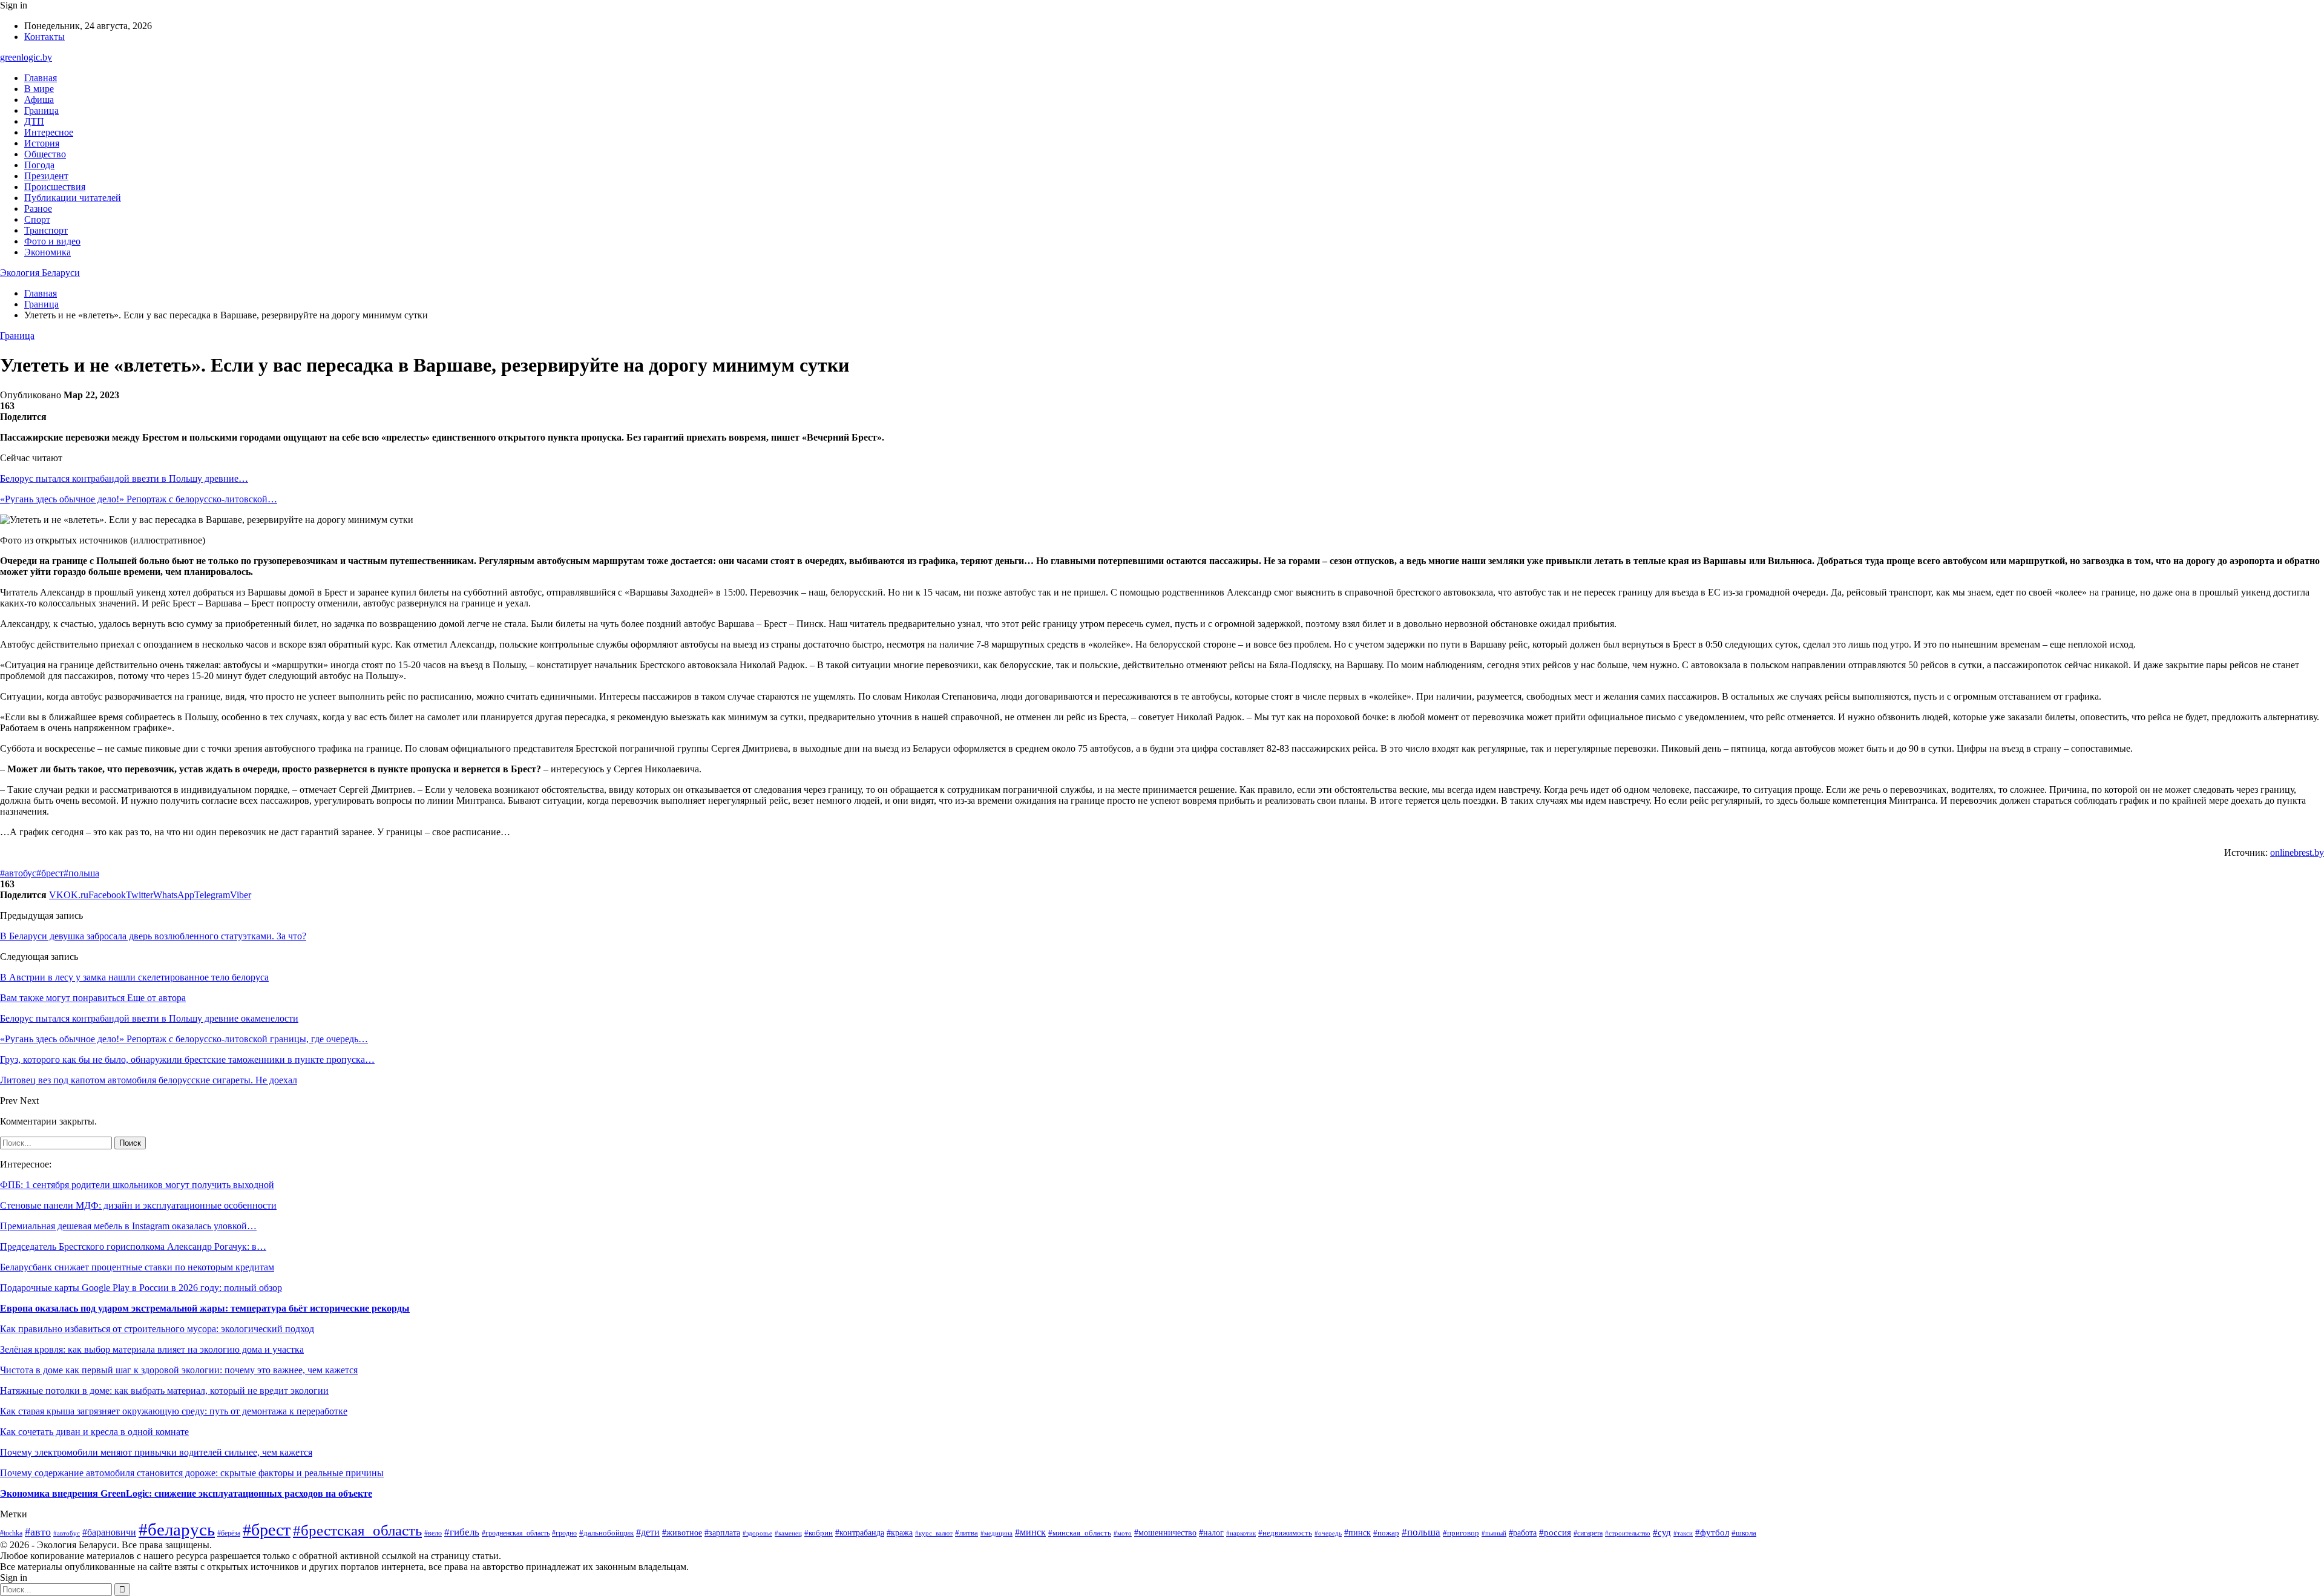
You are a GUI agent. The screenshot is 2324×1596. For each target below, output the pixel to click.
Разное (38, 209)
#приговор (1461, 1533)
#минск (1030, 1532)
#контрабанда (860, 1532)
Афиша (39, 100)
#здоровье (757, 1533)
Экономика (48, 252)
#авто (38, 1532)
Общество (45, 154)
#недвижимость (1285, 1533)
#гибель (462, 1532)
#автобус (18, 873)
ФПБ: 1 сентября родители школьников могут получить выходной (137, 1185)
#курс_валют (934, 1533)
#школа (1744, 1533)
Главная (41, 78)
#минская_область (1080, 1533)
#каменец (788, 1533)
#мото (1123, 1533)
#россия (1555, 1532)
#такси (1683, 1533)
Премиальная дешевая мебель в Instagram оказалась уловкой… (128, 1226)
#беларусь (177, 1529)
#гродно (564, 1533)
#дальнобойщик (606, 1533)
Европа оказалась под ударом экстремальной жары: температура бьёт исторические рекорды (205, 1308)
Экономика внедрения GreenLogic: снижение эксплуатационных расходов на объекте (186, 1493)
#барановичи (109, 1532)
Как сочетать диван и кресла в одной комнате (94, 1432)
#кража (900, 1532)
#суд (1662, 1532)
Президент (46, 176)
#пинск (1357, 1532)
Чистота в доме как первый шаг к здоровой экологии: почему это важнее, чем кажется (179, 1370)
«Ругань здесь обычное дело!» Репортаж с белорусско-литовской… (139, 499)
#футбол (1712, 1532)
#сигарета (1588, 1533)
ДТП (34, 121)
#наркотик (1241, 1533)
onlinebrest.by (2297, 852)
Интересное (49, 132)
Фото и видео (52, 241)
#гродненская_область (516, 1533)
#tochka (11, 1533)
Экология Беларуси (40, 273)
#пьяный (1494, 1533)
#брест (50, 873)
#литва (967, 1533)
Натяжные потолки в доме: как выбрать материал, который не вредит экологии (164, 1391)
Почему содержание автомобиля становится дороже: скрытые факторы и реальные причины (192, 1473)
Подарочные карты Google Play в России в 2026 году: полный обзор (141, 1288)
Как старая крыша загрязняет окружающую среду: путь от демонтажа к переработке (174, 1411)
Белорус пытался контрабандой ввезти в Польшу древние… (124, 478)
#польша (81, 873)
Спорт (37, 219)
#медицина (996, 1533)
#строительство (1628, 1533)
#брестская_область (357, 1530)
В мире (39, 89)
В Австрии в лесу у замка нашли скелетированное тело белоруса (134, 977)
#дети (648, 1532)
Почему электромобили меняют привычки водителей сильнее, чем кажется (156, 1452)
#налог (1211, 1533)
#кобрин (819, 1533)
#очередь (1328, 1533)
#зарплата (722, 1532)
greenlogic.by (26, 57)
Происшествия (55, 187)
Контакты (44, 37)
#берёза (229, 1533)
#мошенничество (1165, 1533)
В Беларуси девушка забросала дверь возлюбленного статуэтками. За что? (153, 936)
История (42, 143)
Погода (39, 165)
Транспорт (46, 230)
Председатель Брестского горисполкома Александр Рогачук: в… (133, 1246)
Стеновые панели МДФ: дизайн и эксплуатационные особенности (138, 1205)
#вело (433, 1533)
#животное (682, 1533)
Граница (41, 110)
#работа (1523, 1533)
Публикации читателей (73, 198)
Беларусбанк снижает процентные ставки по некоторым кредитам (137, 1267)
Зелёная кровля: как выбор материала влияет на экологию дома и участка (152, 1349)
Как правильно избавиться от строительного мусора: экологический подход (157, 1329)
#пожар (1386, 1533)
